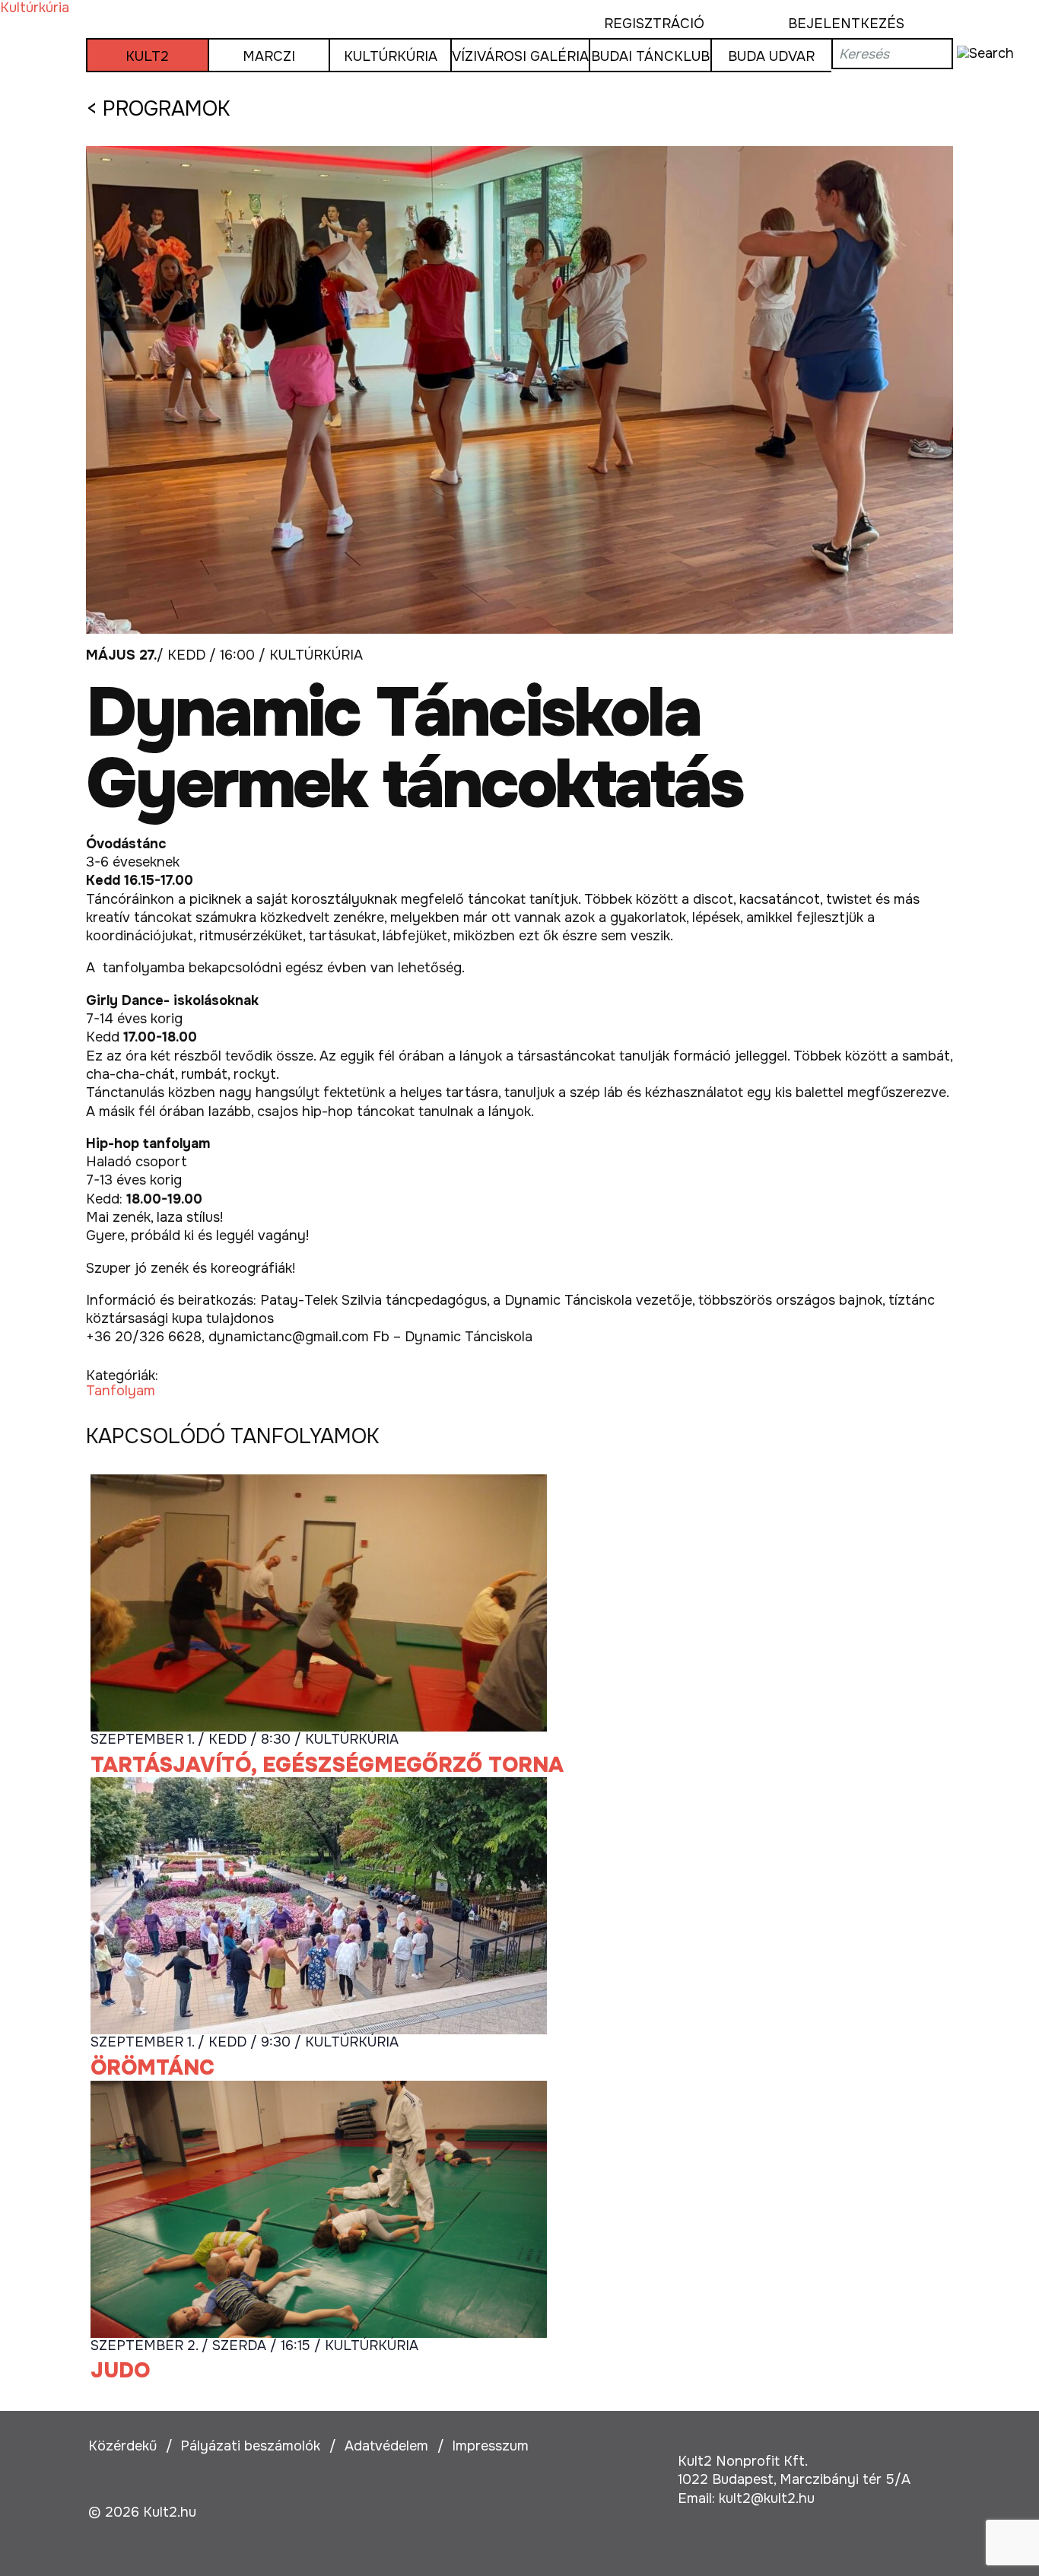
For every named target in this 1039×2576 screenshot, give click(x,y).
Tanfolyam (121, 1391)
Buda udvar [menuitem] (771, 56)
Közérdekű (122, 2446)
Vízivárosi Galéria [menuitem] (520, 56)
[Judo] (319, 2208)
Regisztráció (654, 24)
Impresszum (490, 2446)
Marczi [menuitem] (269, 56)
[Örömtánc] (319, 1905)
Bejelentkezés (846, 24)
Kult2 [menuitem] (147, 56)
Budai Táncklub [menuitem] (650, 56)
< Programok (158, 109)
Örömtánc (153, 2068)
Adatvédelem (386, 2446)
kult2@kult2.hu (767, 2498)
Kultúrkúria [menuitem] (391, 56)
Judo (120, 2371)
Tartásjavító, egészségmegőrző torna (327, 1765)
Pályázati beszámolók (250, 2446)
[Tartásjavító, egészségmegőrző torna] (319, 1602)
